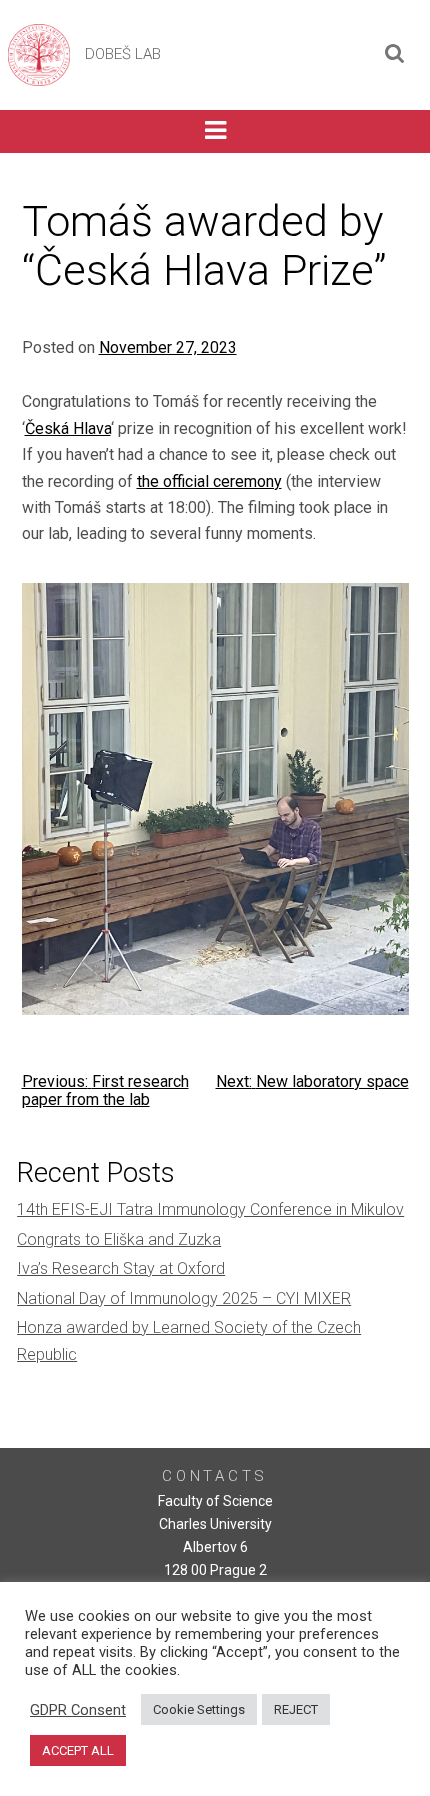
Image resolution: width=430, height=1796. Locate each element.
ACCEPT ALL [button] (78, 1750)
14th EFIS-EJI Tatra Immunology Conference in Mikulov (210, 1209)
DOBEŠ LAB (123, 54)
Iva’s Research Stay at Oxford (121, 1268)
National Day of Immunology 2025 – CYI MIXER (184, 1298)
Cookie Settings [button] (199, 1709)
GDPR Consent (78, 1710)
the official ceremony (209, 481)
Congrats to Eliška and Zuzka (119, 1239)
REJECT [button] (296, 1709)
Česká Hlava (68, 428)
